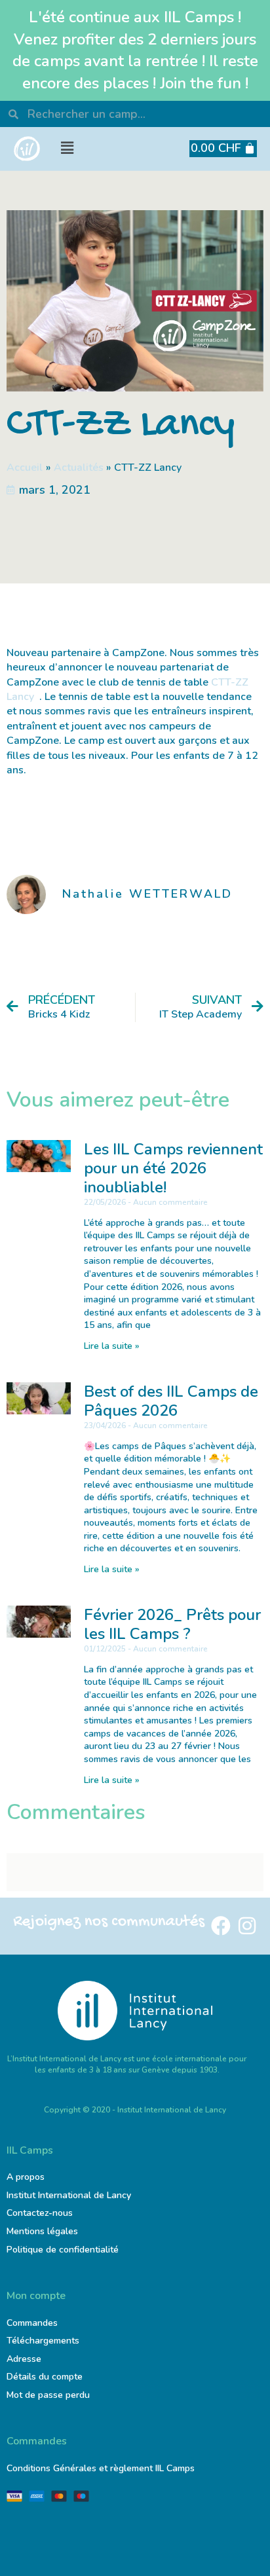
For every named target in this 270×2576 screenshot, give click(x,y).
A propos (26, 2177)
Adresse (25, 2359)
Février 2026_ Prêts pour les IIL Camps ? (172, 1624)
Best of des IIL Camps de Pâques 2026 (171, 1401)
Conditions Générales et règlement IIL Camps (101, 2468)
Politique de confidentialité (63, 2250)
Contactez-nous (40, 2213)
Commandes (32, 2323)
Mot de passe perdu (48, 2395)
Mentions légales (42, 2231)
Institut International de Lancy (69, 2195)
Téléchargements (43, 2341)
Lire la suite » (112, 1346)
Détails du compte (45, 2377)
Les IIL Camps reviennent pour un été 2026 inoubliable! (173, 1168)
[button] (67, 148)
